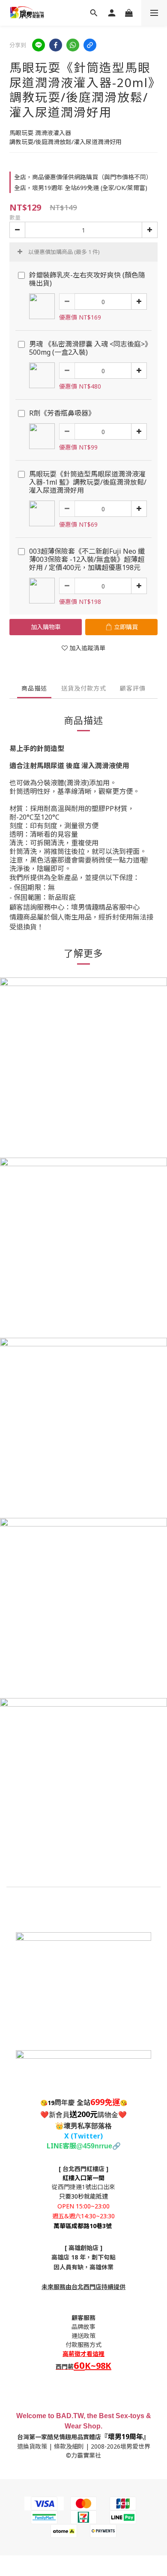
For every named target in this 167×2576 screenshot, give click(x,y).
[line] (39, 45)
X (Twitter (82, 2136)
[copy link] (90, 45)
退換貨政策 (32, 2446)
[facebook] (56, 45)
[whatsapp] (73, 45)
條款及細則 (69, 2446)
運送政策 (83, 2336)
